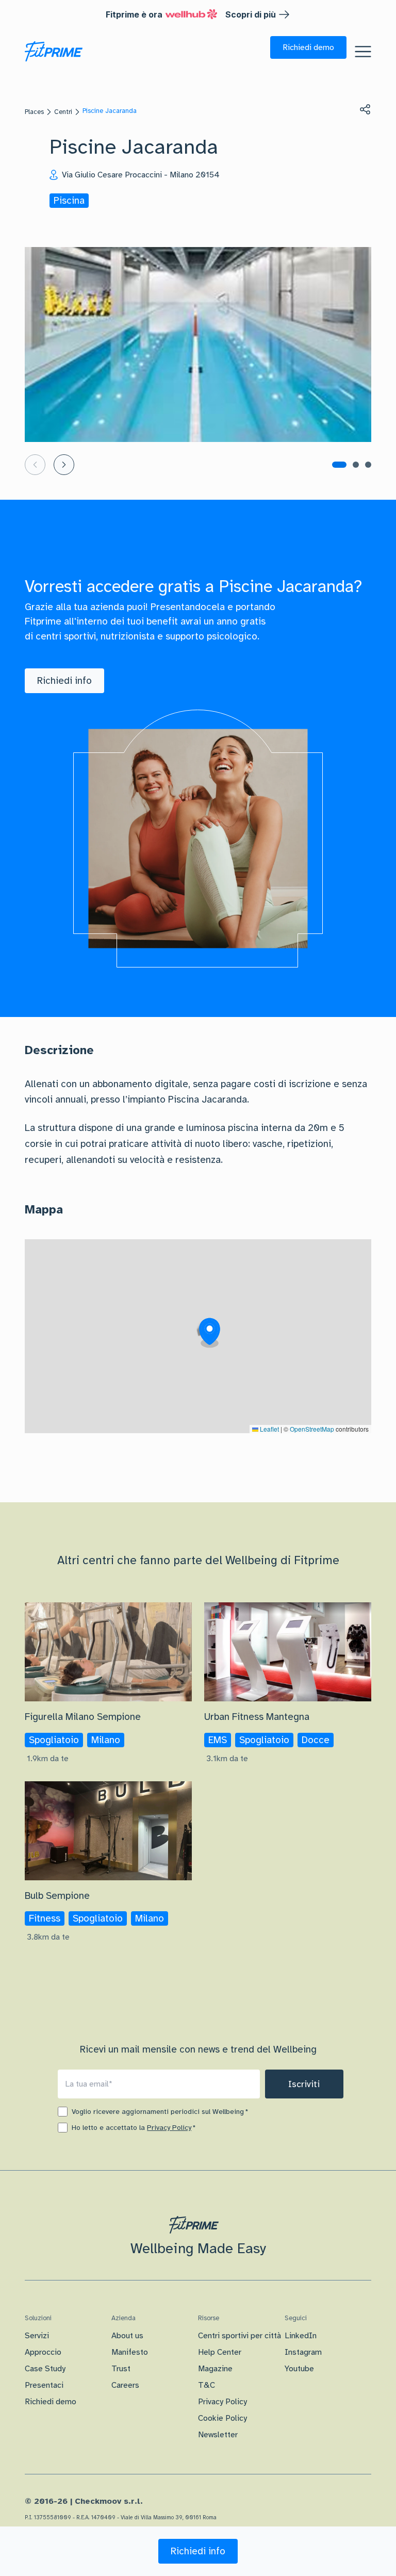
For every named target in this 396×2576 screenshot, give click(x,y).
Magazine (215, 2369)
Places (34, 112)
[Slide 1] (339, 465)
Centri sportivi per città (240, 2336)
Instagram (303, 2352)
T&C (207, 2385)
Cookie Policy (222, 2418)
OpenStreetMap (312, 1429)
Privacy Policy (169, 2128)
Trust (121, 2369)
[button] (308, 47)
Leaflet (269, 1429)
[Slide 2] (356, 465)
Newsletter (218, 2435)
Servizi (37, 2336)
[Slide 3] (368, 465)
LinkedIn (301, 2336)
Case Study (45, 2369)
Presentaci (44, 2385)
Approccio (43, 2352)
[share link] (365, 109)
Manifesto (130, 2352)
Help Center (220, 2352)
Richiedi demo (51, 2402)
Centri (63, 112)
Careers (125, 2385)
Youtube (299, 2369)
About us (127, 2336)
